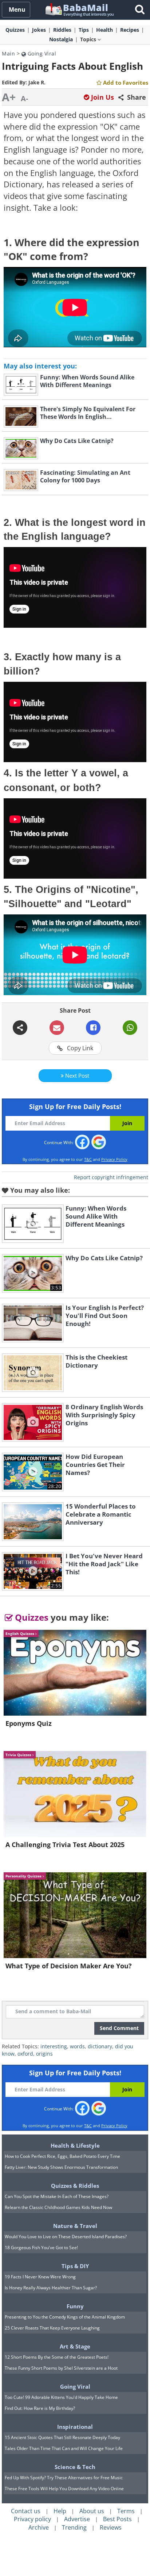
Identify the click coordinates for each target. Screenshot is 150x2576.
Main (8, 53)
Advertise (77, 2519)
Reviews (111, 2527)
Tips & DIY (75, 2266)
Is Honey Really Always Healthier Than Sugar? (51, 2288)
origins (44, 2054)
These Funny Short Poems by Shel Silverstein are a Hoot (61, 2368)
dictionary (100, 2046)
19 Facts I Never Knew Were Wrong (40, 2277)
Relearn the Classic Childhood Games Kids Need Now (58, 2207)
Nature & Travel (75, 2226)
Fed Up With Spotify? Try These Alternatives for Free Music (64, 2478)
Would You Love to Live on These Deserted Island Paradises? (66, 2237)
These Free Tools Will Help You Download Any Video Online (64, 2489)
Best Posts (117, 2519)
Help (60, 2511)
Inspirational (75, 2427)
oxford (25, 2054)
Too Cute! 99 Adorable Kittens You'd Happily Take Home (61, 2397)
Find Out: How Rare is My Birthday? (40, 2408)
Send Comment (119, 2028)
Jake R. (37, 82)
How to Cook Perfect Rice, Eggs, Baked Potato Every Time (62, 2156)
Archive (39, 2527)
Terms (126, 2511)
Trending (74, 2527)
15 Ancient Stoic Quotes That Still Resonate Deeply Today (62, 2437)
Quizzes (31, 1617)
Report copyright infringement (111, 1177)
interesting (54, 2046)
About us (92, 2511)
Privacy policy (32, 2519)
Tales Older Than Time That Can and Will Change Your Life (64, 2448)
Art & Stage (75, 2346)
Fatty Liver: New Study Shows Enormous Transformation (61, 2167)
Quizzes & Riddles (75, 2186)
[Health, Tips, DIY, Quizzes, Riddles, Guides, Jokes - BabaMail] (79, 9)
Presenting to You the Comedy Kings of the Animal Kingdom (65, 2317)
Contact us (26, 2511)
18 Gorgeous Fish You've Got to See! (41, 2248)
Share (136, 97)
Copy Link (79, 1048)
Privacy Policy (114, 1159)
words (77, 2046)
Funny (75, 2306)
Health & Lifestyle (75, 2145)
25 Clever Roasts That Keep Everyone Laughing (52, 2328)
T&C (88, 1159)
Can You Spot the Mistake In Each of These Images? (57, 2196)
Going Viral (41, 53)
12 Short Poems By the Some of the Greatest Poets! (57, 2357)
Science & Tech (75, 2467)
